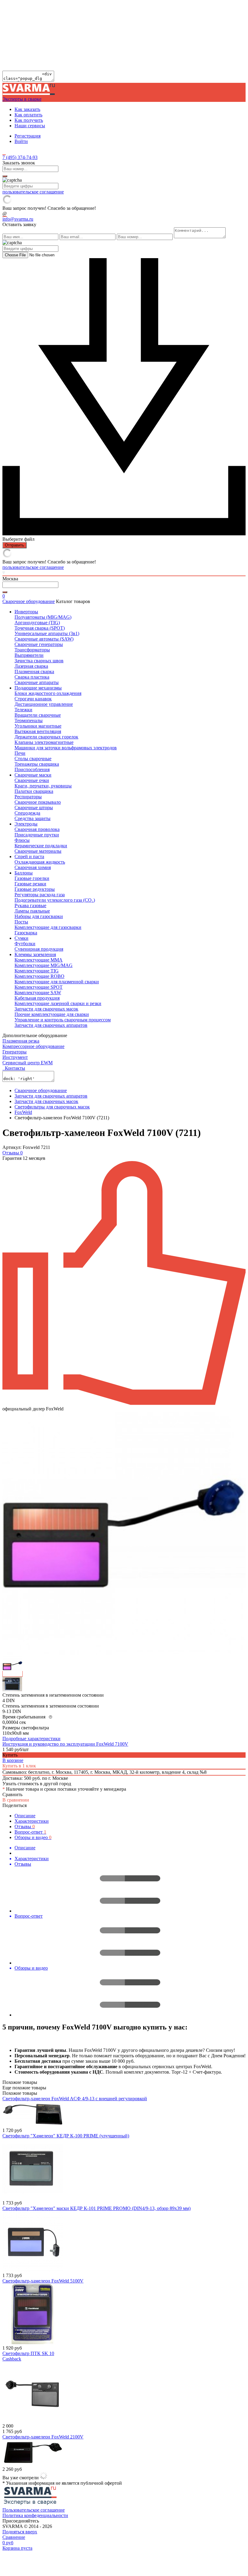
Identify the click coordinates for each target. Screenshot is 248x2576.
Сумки (21, 938)
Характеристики (32, 1821)
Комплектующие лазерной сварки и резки (58, 1003)
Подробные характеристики (31, 1739)
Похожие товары (20, 2093)
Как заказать (27, 109)
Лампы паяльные (32, 911)
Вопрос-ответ (30, 1832)
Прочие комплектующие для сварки (52, 1014)
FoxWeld (23, 1112)
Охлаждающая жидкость (40, 862)
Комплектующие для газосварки (48, 927)
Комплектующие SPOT (39, 987)
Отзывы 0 (13, 1153)
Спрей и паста (29, 857)
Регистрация (28, 136)
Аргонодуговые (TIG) (37, 623)
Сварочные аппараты (37, 682)
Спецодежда (27, 813)
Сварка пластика (32, 677)
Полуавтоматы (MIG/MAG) (43, 617)
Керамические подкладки (41, 846)
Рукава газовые (30, 905)
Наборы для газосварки (39, 916)
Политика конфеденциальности (35, 2515)
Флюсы (22, 840)
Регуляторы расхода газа (40, 895)
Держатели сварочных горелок (46, 737)
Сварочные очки (32, 780)
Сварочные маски (33, 775)
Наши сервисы (30, 126)
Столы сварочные (33, 759)
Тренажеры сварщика (37, 764)
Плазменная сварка (34, 672)
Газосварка (26, 933)
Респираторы (28, 797)
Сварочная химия (33, 867)
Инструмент (15, 1057)
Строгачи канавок (33, 699)
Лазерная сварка (31, 666)
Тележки (23, 710)
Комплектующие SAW (38, 993)
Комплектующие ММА (39, 960)
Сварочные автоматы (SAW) (44, 639)
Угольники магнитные (38, 726)
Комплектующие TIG (37, 971)
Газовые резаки (30, 884)
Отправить (15, 545)
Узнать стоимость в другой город (37, 1784)
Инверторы (26, 612)
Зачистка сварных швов (39, 661)
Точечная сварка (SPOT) (40, 628)
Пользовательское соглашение (34, 2510)
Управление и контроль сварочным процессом (63, 1020)
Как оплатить (28, 115)
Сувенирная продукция (39, 949)
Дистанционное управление (44, 704)
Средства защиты (33, 818)
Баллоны (24, 873)
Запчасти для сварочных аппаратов (51, 1025)
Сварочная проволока (37, 829)
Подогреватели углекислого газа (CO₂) (55, 900)
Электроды (26, 824)
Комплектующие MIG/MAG (44, 965)
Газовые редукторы (35, 889)
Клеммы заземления (35, 954)
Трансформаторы (32, 650)
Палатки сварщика (34, 791)
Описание (25, 1816)
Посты (21, 922)
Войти (21, 141)
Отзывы (25, 1827)
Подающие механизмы (38, 688)
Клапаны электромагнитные (44, 742)
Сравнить (12, 1794)
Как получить (29, 120)
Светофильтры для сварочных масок (52, 1107)
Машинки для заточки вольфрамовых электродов (66, 748)
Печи (20, 753)
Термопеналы (29, 720)
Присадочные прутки (37, 835)
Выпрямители (29, 655)
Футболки (25, 944)
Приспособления (32, 769)
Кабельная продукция (37, 998)
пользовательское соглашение (33, 192)
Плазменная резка (21, 1041)
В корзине (13, 1760)
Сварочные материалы (38, 851)
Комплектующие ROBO (39, 976)
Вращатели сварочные (38, 715)
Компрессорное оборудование (33, 1046)
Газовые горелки (32, 878)
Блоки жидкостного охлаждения (48, 693)
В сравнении (16, 1800)
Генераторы (15, 1052)
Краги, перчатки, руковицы (43, 786)
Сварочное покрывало (38, 802)
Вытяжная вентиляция (38, 731)
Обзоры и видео (33, 1837)
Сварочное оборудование (29, 601)
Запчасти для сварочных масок (46, 1009)
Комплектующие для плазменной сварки (57, 982)
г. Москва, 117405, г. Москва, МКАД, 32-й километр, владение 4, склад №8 (129, 1772)
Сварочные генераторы (39, 644)
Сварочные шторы (34, 808)
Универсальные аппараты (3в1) (47, 633)
